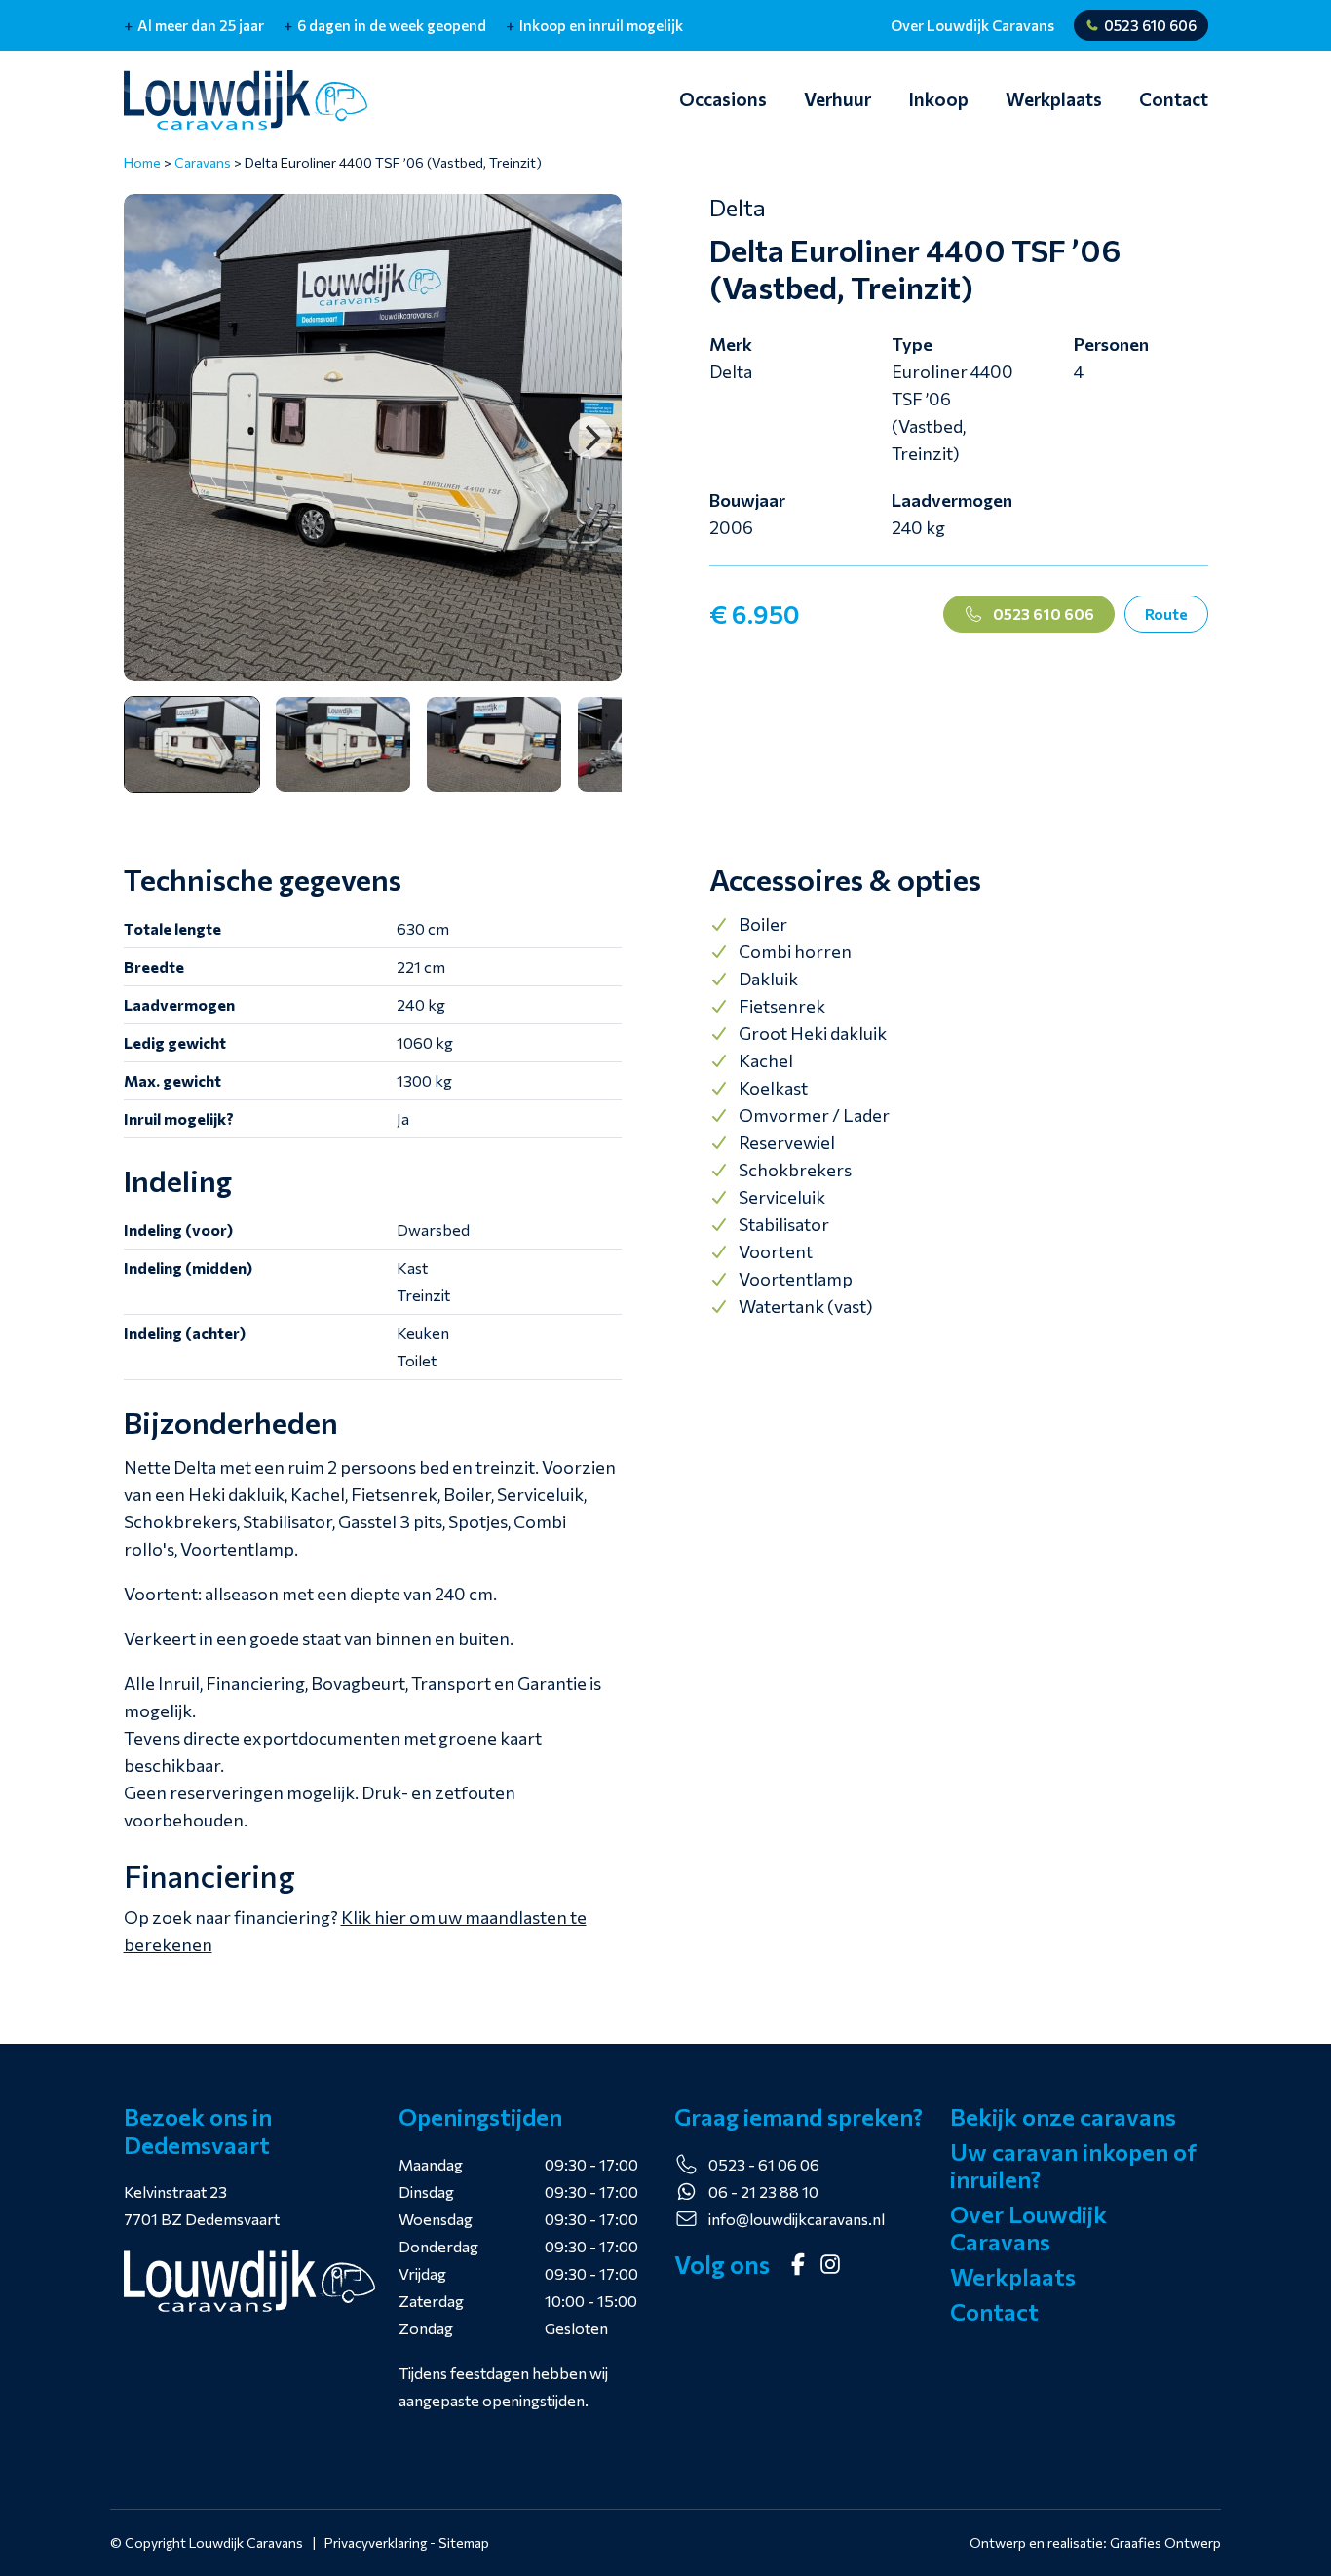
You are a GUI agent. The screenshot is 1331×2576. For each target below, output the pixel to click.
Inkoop (938, 99)
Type (912, 344)
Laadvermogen (952, 500)
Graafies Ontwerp (1165, 2542)
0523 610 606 (1150, 25)
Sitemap (464, 2542)
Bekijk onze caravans (1063, 2117)
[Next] (590, 438)
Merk (731, 344)
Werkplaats (1054, 99)
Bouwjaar (747, 500)
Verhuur (837, 99)
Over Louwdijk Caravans (972, 25)
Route (1166, 614)
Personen (1111, 344)
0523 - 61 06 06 (764, 2164)
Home (142, 162)
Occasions (723, 99)
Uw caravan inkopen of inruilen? (1073, 2166)
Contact (1174, 99)
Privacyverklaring (376, 2542)
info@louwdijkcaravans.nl (797, 2219)
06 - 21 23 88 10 (763, 2192)
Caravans (203, 162)
